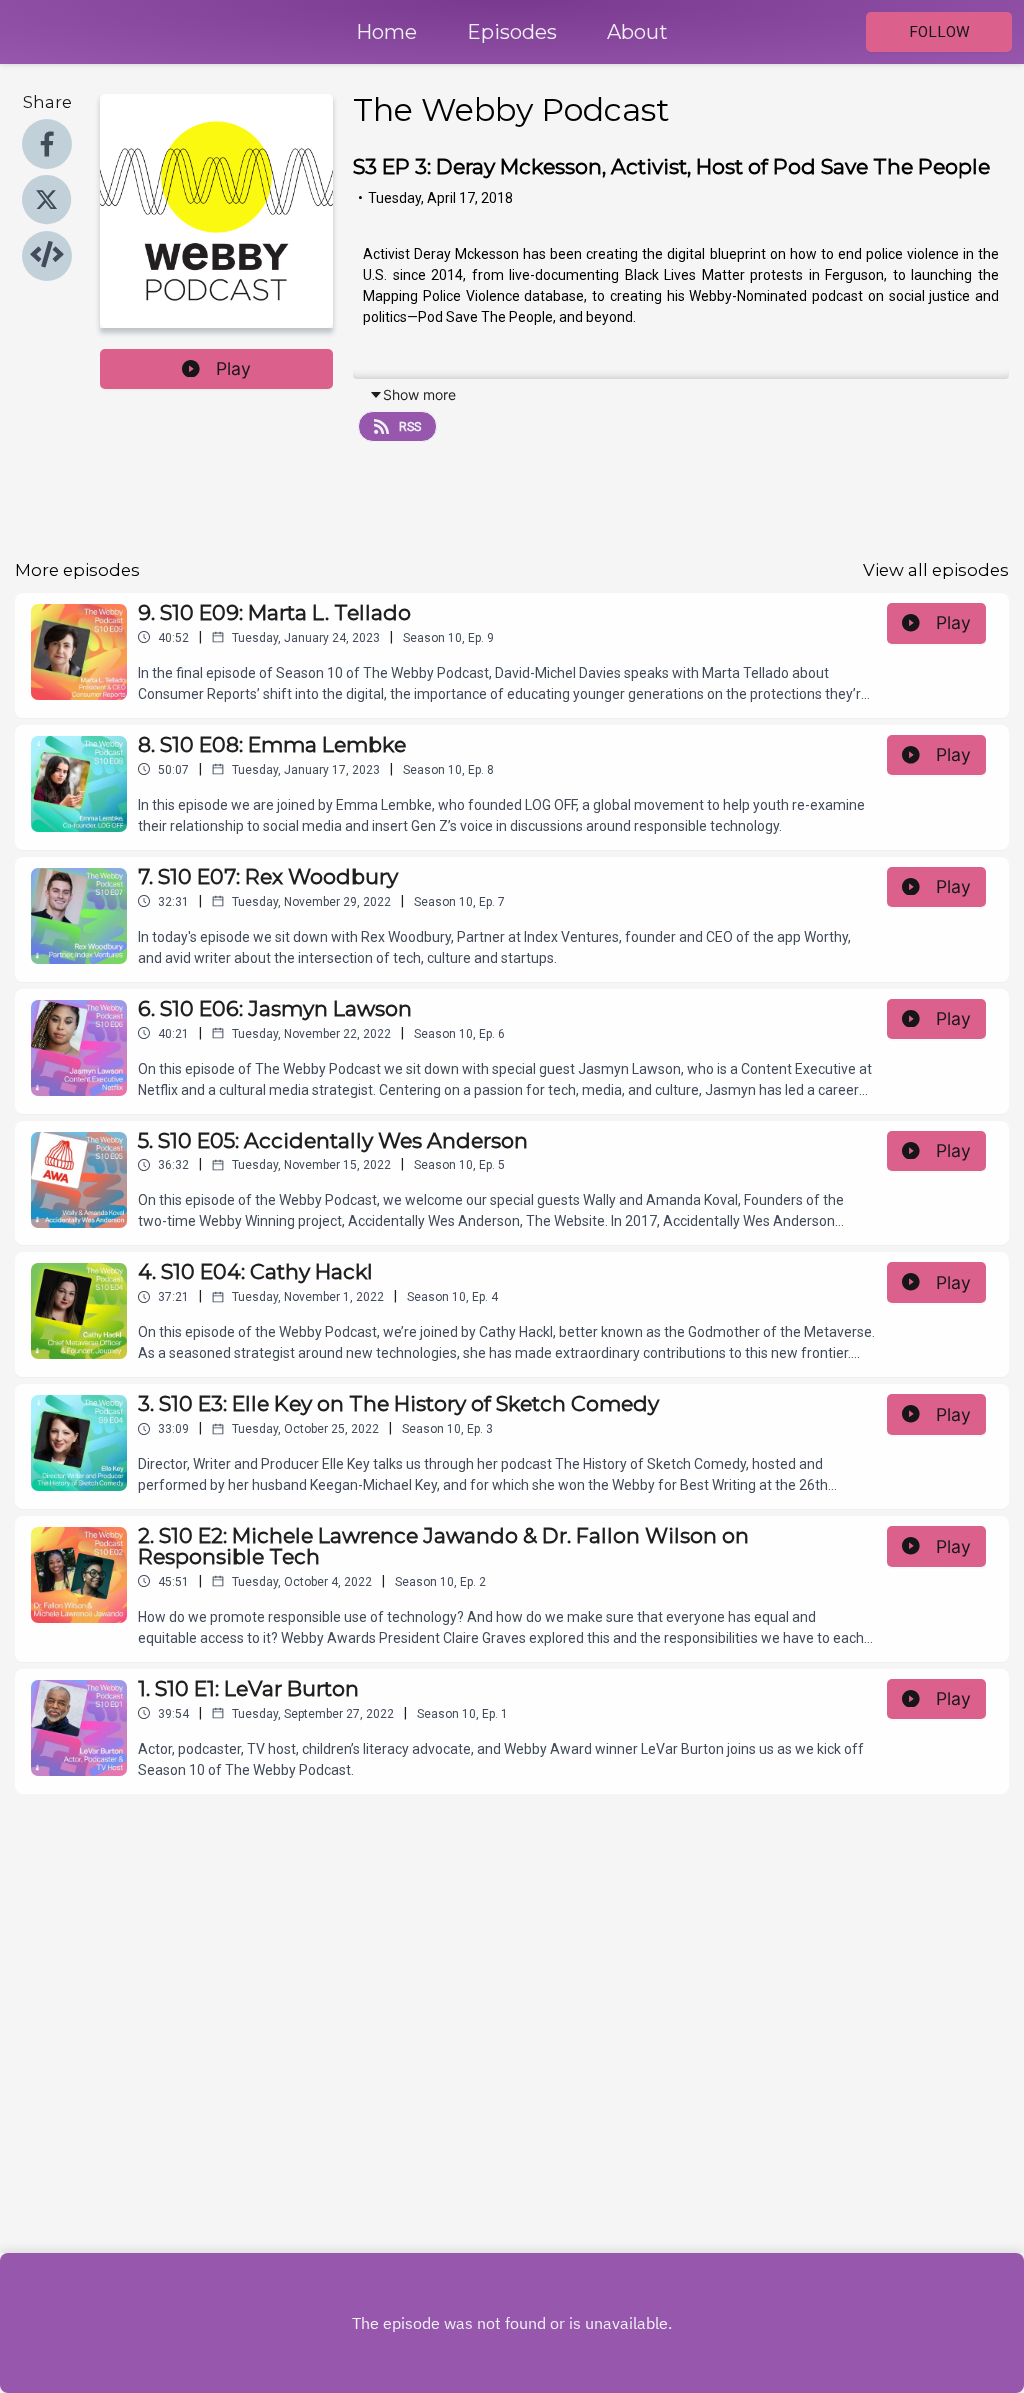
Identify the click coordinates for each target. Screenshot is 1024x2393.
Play (233, 368)
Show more (419, 394)
